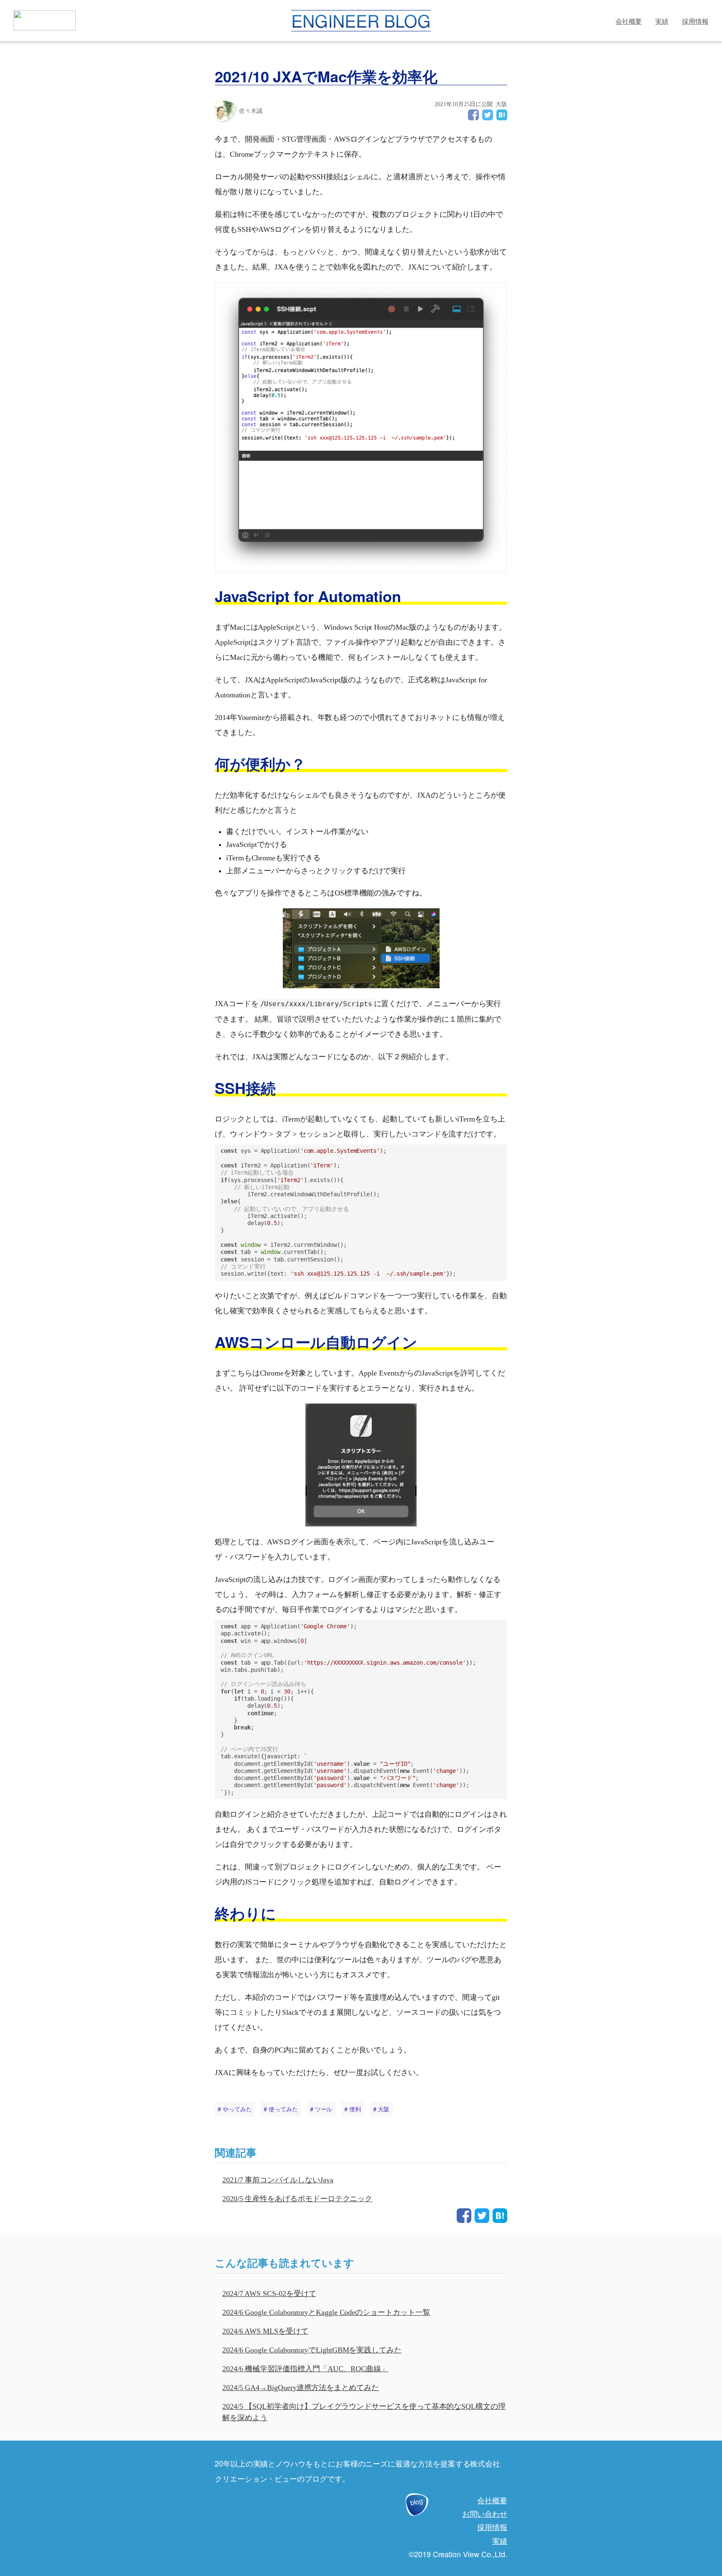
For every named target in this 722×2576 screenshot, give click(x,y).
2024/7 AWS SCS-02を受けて (269, 2294)
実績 (662, 21)
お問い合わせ (485, 2513)
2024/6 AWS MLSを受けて (265, 2331)
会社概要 (629, 21)
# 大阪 (381, 2109)
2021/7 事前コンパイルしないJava (278, 2180)
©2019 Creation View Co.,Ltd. (458, 2554)
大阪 (501, 104)
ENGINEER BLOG (361, 21)
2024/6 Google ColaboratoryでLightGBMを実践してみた (312, 2350)
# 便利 (353, 2109)
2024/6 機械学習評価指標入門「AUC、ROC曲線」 (305, 2369)
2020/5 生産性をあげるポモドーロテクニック (297, 2199)
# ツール (321, 2109)
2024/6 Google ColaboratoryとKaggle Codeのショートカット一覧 (326, 2312)
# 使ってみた (281, 2109)
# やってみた (235, 2109)
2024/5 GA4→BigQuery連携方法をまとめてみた (301, 2388)
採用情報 (695, 21)
